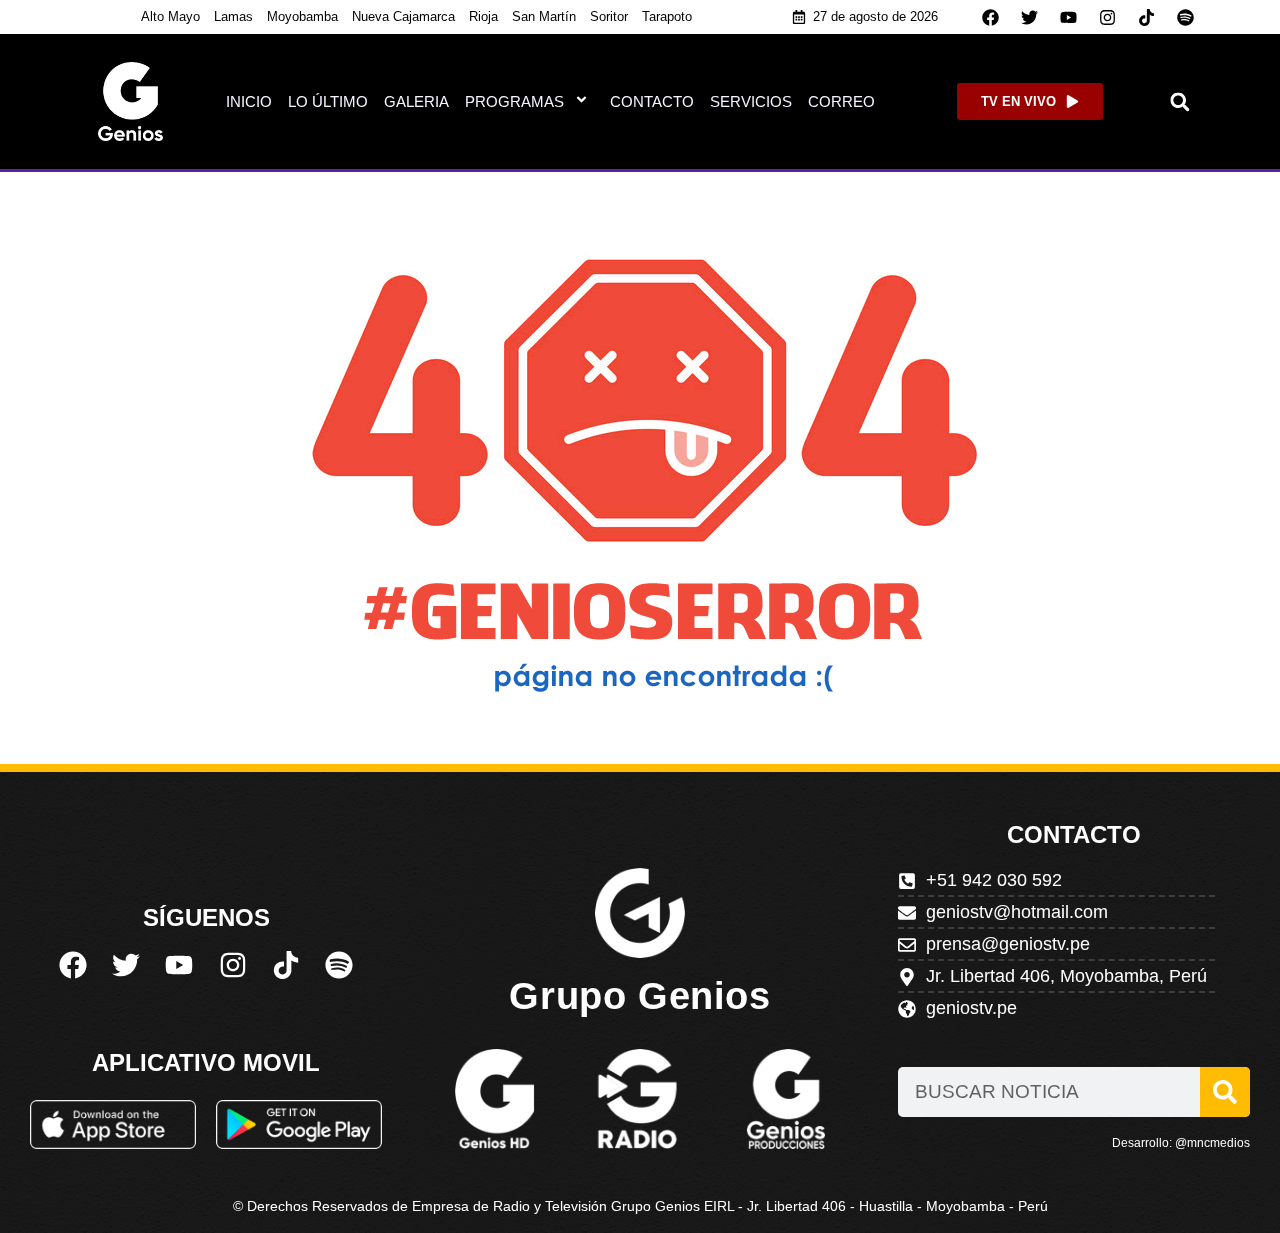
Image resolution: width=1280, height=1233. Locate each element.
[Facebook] (991, 17)
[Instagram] (1108, 17)
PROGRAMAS (514, 101)
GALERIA (416, 101)
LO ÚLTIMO (328, 101)
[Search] (1225, 1092)
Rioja (483, 16)
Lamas (233, 16)
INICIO (249, 101)
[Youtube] (1069, 17)
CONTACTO (652, 101)
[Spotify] (1186, 17)
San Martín (544, 16)
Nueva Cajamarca (403, 16)
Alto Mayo (170, 16)
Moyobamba (302, 16)
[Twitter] (1030, 17)
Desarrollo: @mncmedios (1181, 1143)
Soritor (609, 16)
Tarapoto (667, 16)
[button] (1180, 101)
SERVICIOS (751, 101)
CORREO (841, 101)
